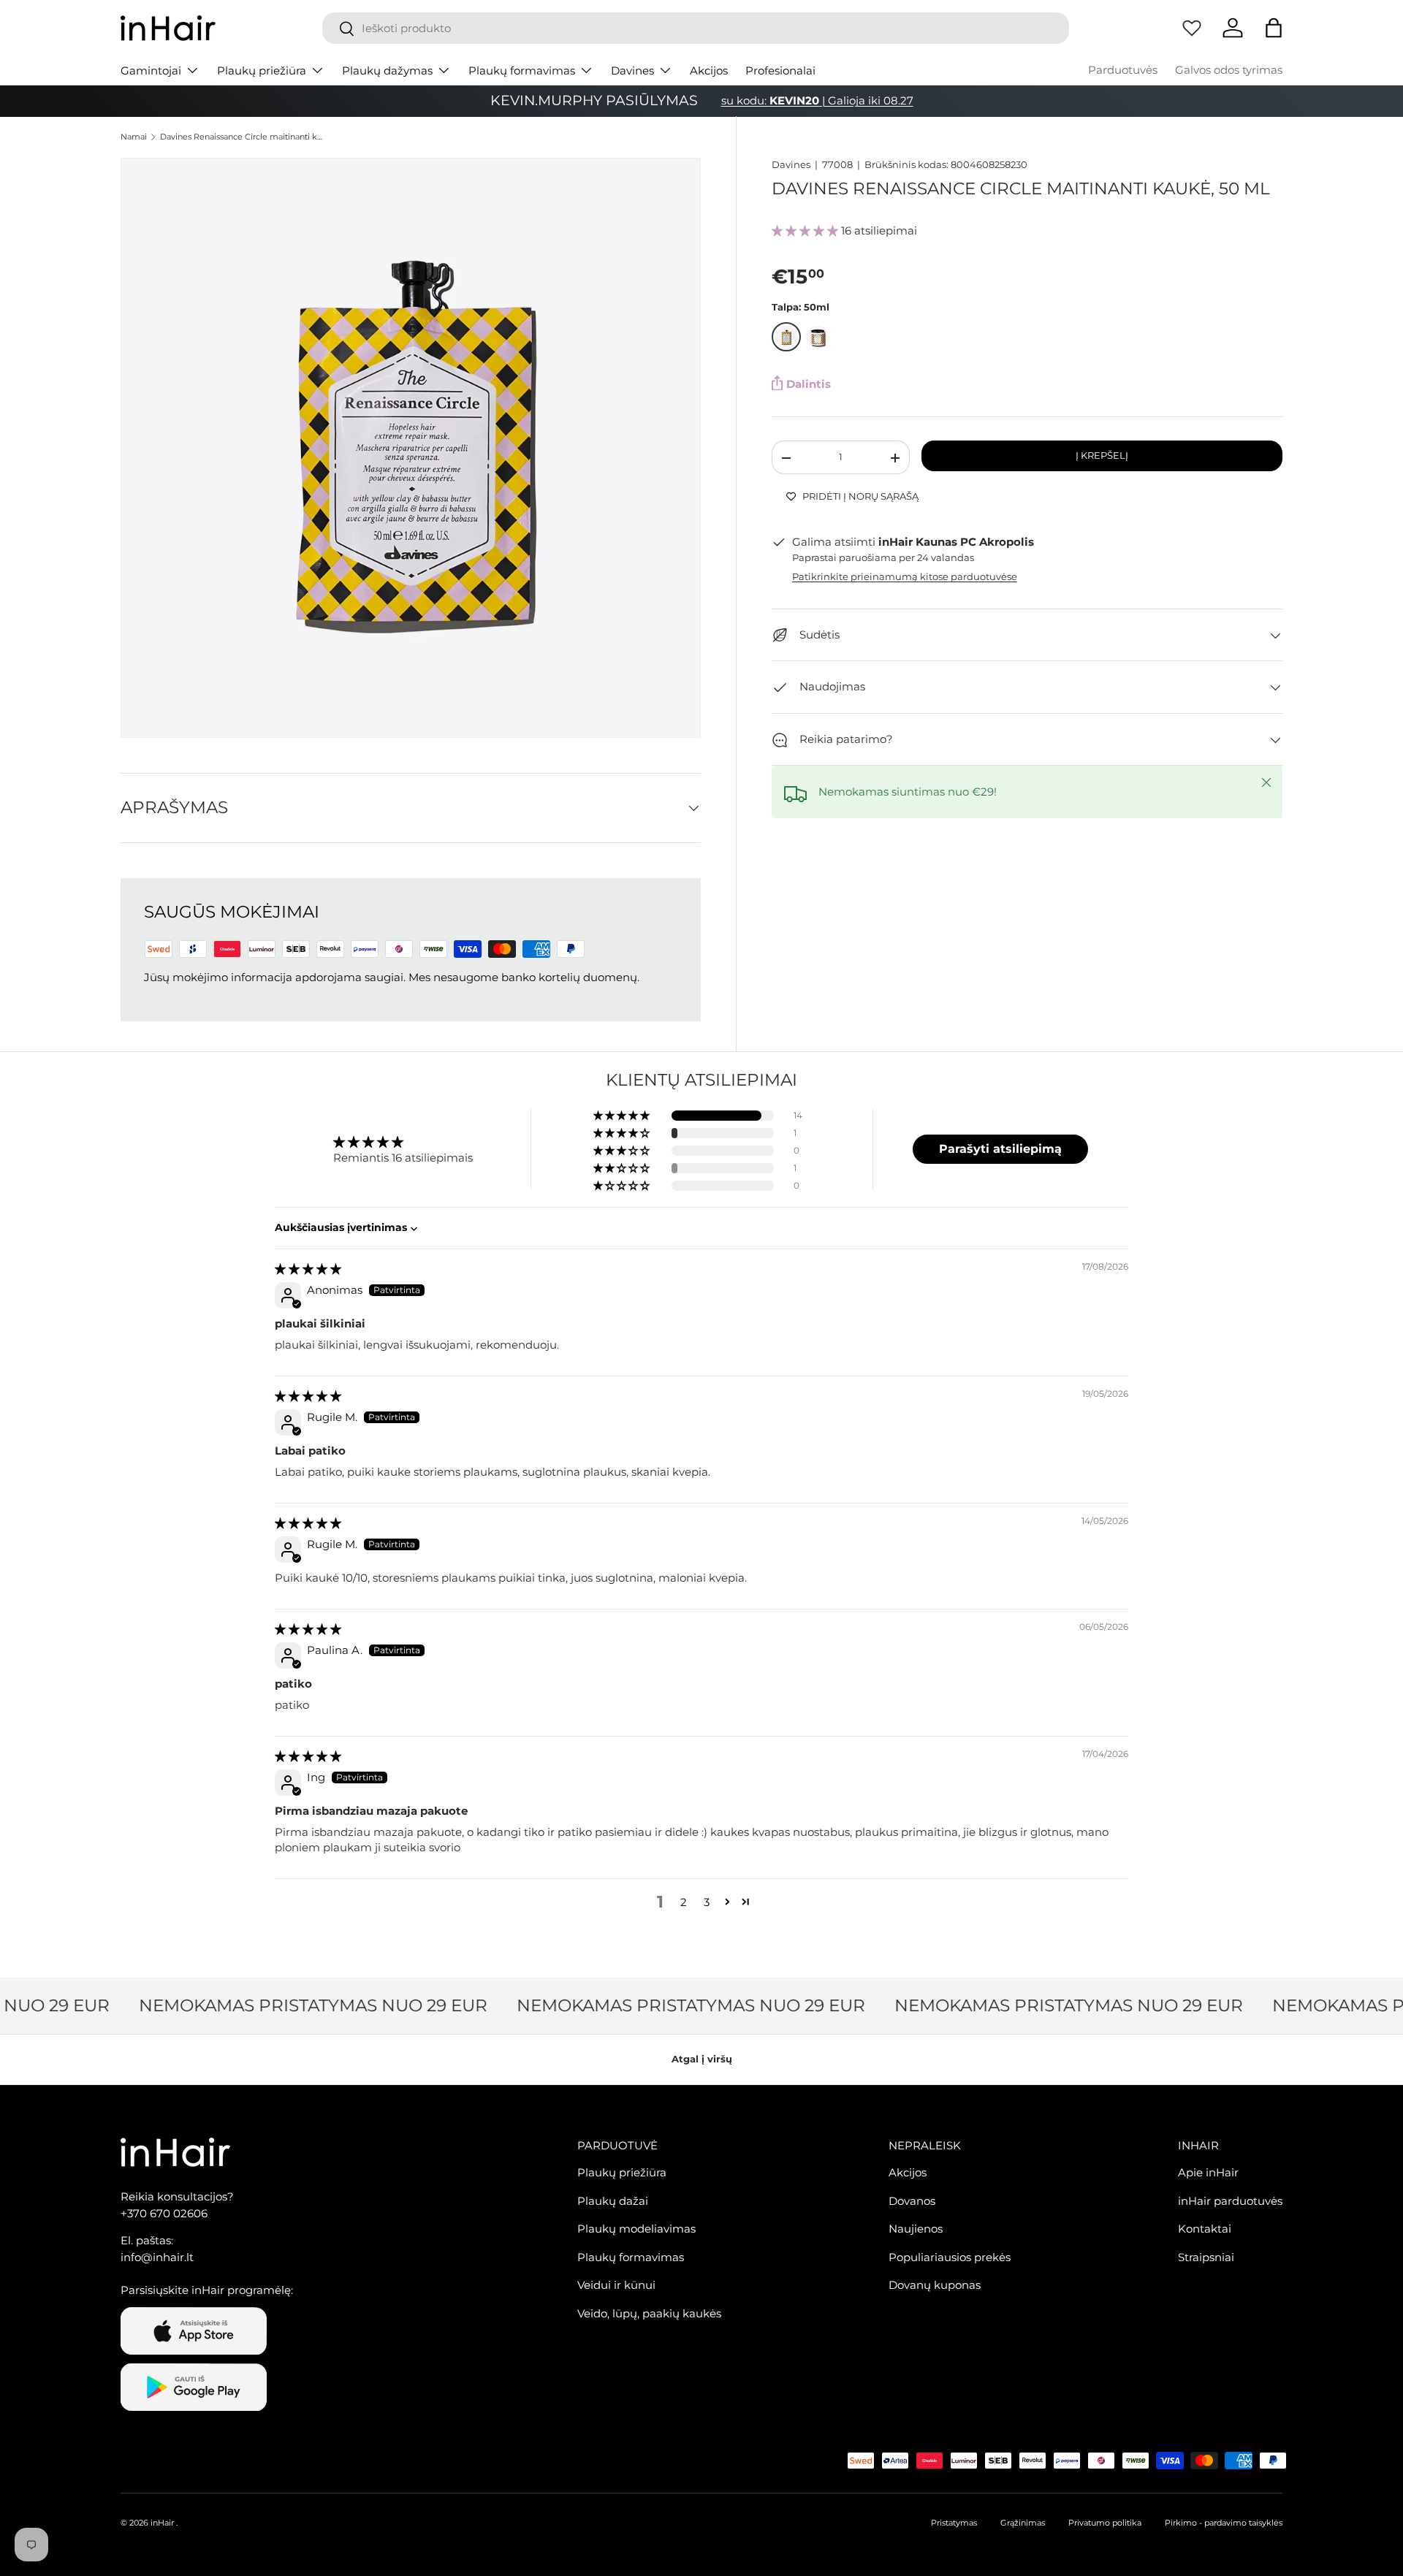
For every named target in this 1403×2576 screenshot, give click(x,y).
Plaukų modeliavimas (636, 2229)
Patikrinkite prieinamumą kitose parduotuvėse (905, 577)
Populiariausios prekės (950, 2257)
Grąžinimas (1023, 2523)
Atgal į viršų (702, 2059)
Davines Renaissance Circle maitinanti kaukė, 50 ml (242, 137)
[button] (1274, 28)
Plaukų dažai (613, 2201)
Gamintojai (151, 71)
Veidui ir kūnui (616, 2285)
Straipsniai (1206, 2257)
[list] (411, 448)
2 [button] (684, 1902)
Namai (134, 137)
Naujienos (916, 2229)
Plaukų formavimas (522, 71)
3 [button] (707, 1902)
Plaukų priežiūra (262, 71)
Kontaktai (1205, 2229)
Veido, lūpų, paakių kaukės (649, 2313)
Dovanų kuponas (935, 2285)
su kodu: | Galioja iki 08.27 (817, 100)
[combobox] (696, 28)
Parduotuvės (1123, 70)
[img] (308, 1269)
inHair (162, 2523)
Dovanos (912, 2201)
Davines (632, 71)
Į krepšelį (1102, 455)
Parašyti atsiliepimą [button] (1000, 1149)
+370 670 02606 (164, 2213)
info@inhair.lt (157, 2257)
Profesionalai (780, 71)
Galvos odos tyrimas (1229, 70)
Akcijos (709, 71)
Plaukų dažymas (387, 71)
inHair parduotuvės (1230, 2201)
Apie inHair (1208, 2172)
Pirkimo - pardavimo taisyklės (1224, 2523)
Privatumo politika (1105, 2523)
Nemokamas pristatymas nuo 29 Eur (296, 2005)
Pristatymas (954, 2523)
